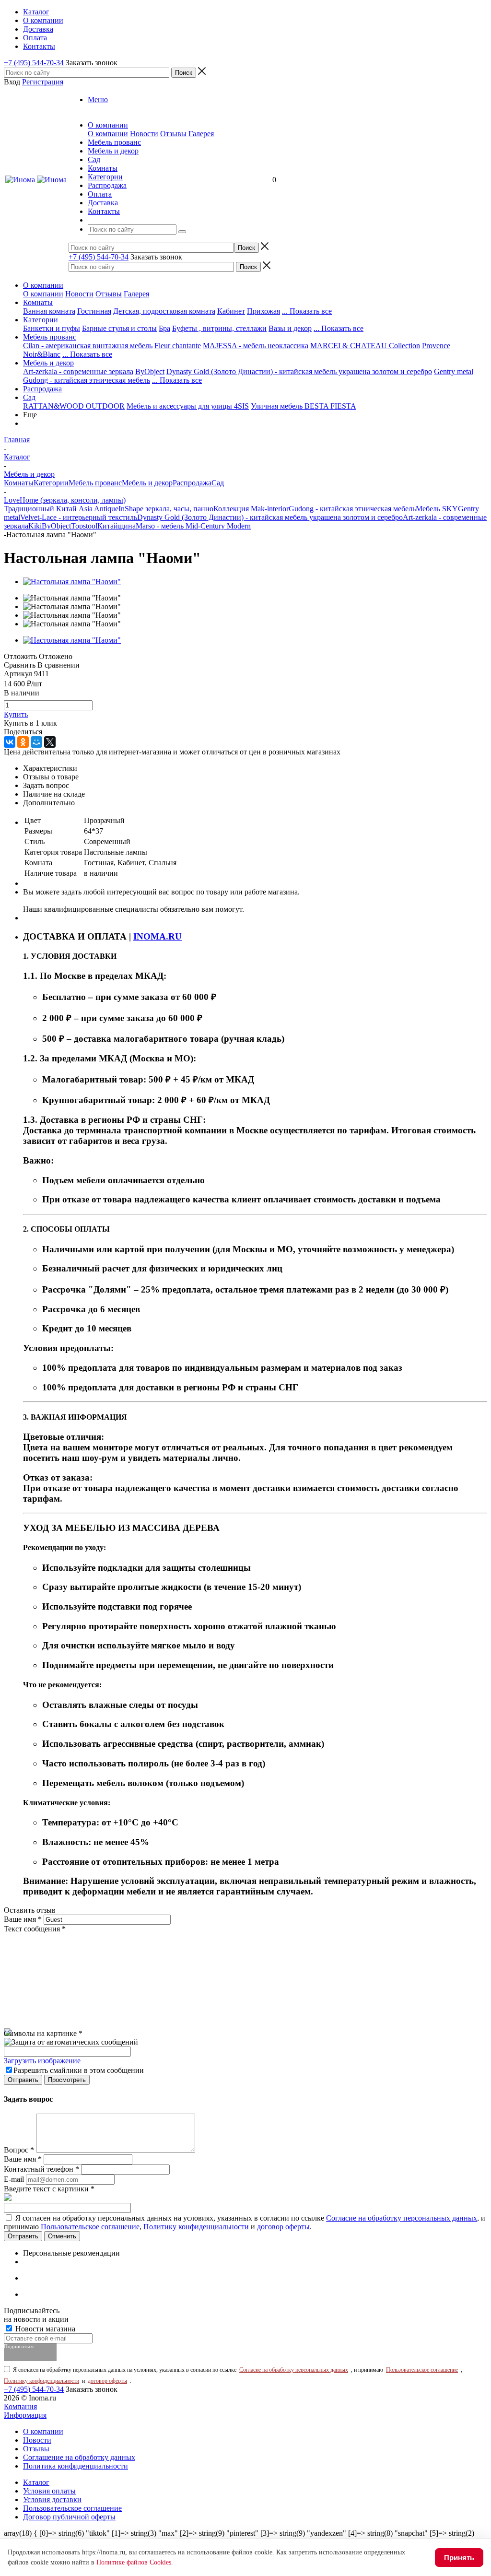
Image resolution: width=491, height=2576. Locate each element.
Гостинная (94, 311)
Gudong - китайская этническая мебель (87, 380)
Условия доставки (52, 2500)
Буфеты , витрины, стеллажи (219, 328)
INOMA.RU (158, 936)
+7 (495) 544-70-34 (34, 63)
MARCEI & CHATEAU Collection (365, 346)
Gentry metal (454, 371)
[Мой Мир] (36, 742)
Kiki (35, 526)
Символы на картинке (43, 2033)
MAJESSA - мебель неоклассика (256, 346)
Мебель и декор (48, 363)
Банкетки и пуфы (52, 328)
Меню (98, 100)
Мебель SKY (437, 509)
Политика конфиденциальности (76, 2466)
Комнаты (38, 302)
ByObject (150, 371)
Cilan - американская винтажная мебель (88, 346)
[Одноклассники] (23, 742)
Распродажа (42, 389)
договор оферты (283, 2227)
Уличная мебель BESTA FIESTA (304, 406)
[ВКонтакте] (10, 742)
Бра (164, 328)
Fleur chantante (178, 346)
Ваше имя (23, 1919)
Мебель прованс (50, 337)
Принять (459, 2558)
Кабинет (231, 311)
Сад (29, 397)
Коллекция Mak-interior (251, 509)
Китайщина (117, 526)
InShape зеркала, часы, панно (166, 509)
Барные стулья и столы (119, 328)
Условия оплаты (49, 2491)
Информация (25, 2415)
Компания (20, 2406)
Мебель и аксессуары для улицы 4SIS (188, 406)
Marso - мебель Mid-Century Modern (193, 526)
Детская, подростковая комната (164, 311)
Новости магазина (44, 2329)
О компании (108, 134)
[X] (50, 742)
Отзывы (173, 134)
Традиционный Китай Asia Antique (61, 509)
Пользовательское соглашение (90, 2227)
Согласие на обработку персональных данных (402, 2218)
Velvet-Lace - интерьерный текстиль (79, 517)
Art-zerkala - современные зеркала (78, 371)
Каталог (36, 2482)
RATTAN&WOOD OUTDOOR (74, 406)
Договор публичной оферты (69, 2517)
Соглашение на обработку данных (79, 2457)
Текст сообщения (35, 1929)
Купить (16, 714)
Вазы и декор (290, 328)
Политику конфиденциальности (196, 2227)
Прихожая (263, 311)
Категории (41, 320)
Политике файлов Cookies (134, 2562)
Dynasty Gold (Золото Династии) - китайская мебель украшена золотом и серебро (299, 371)
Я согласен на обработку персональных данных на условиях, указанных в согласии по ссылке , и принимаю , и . (245, 2222)
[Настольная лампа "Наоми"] (72, 582)
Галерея (201, 134)
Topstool (84, 526)
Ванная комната (49, 311)
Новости (144, 134)
